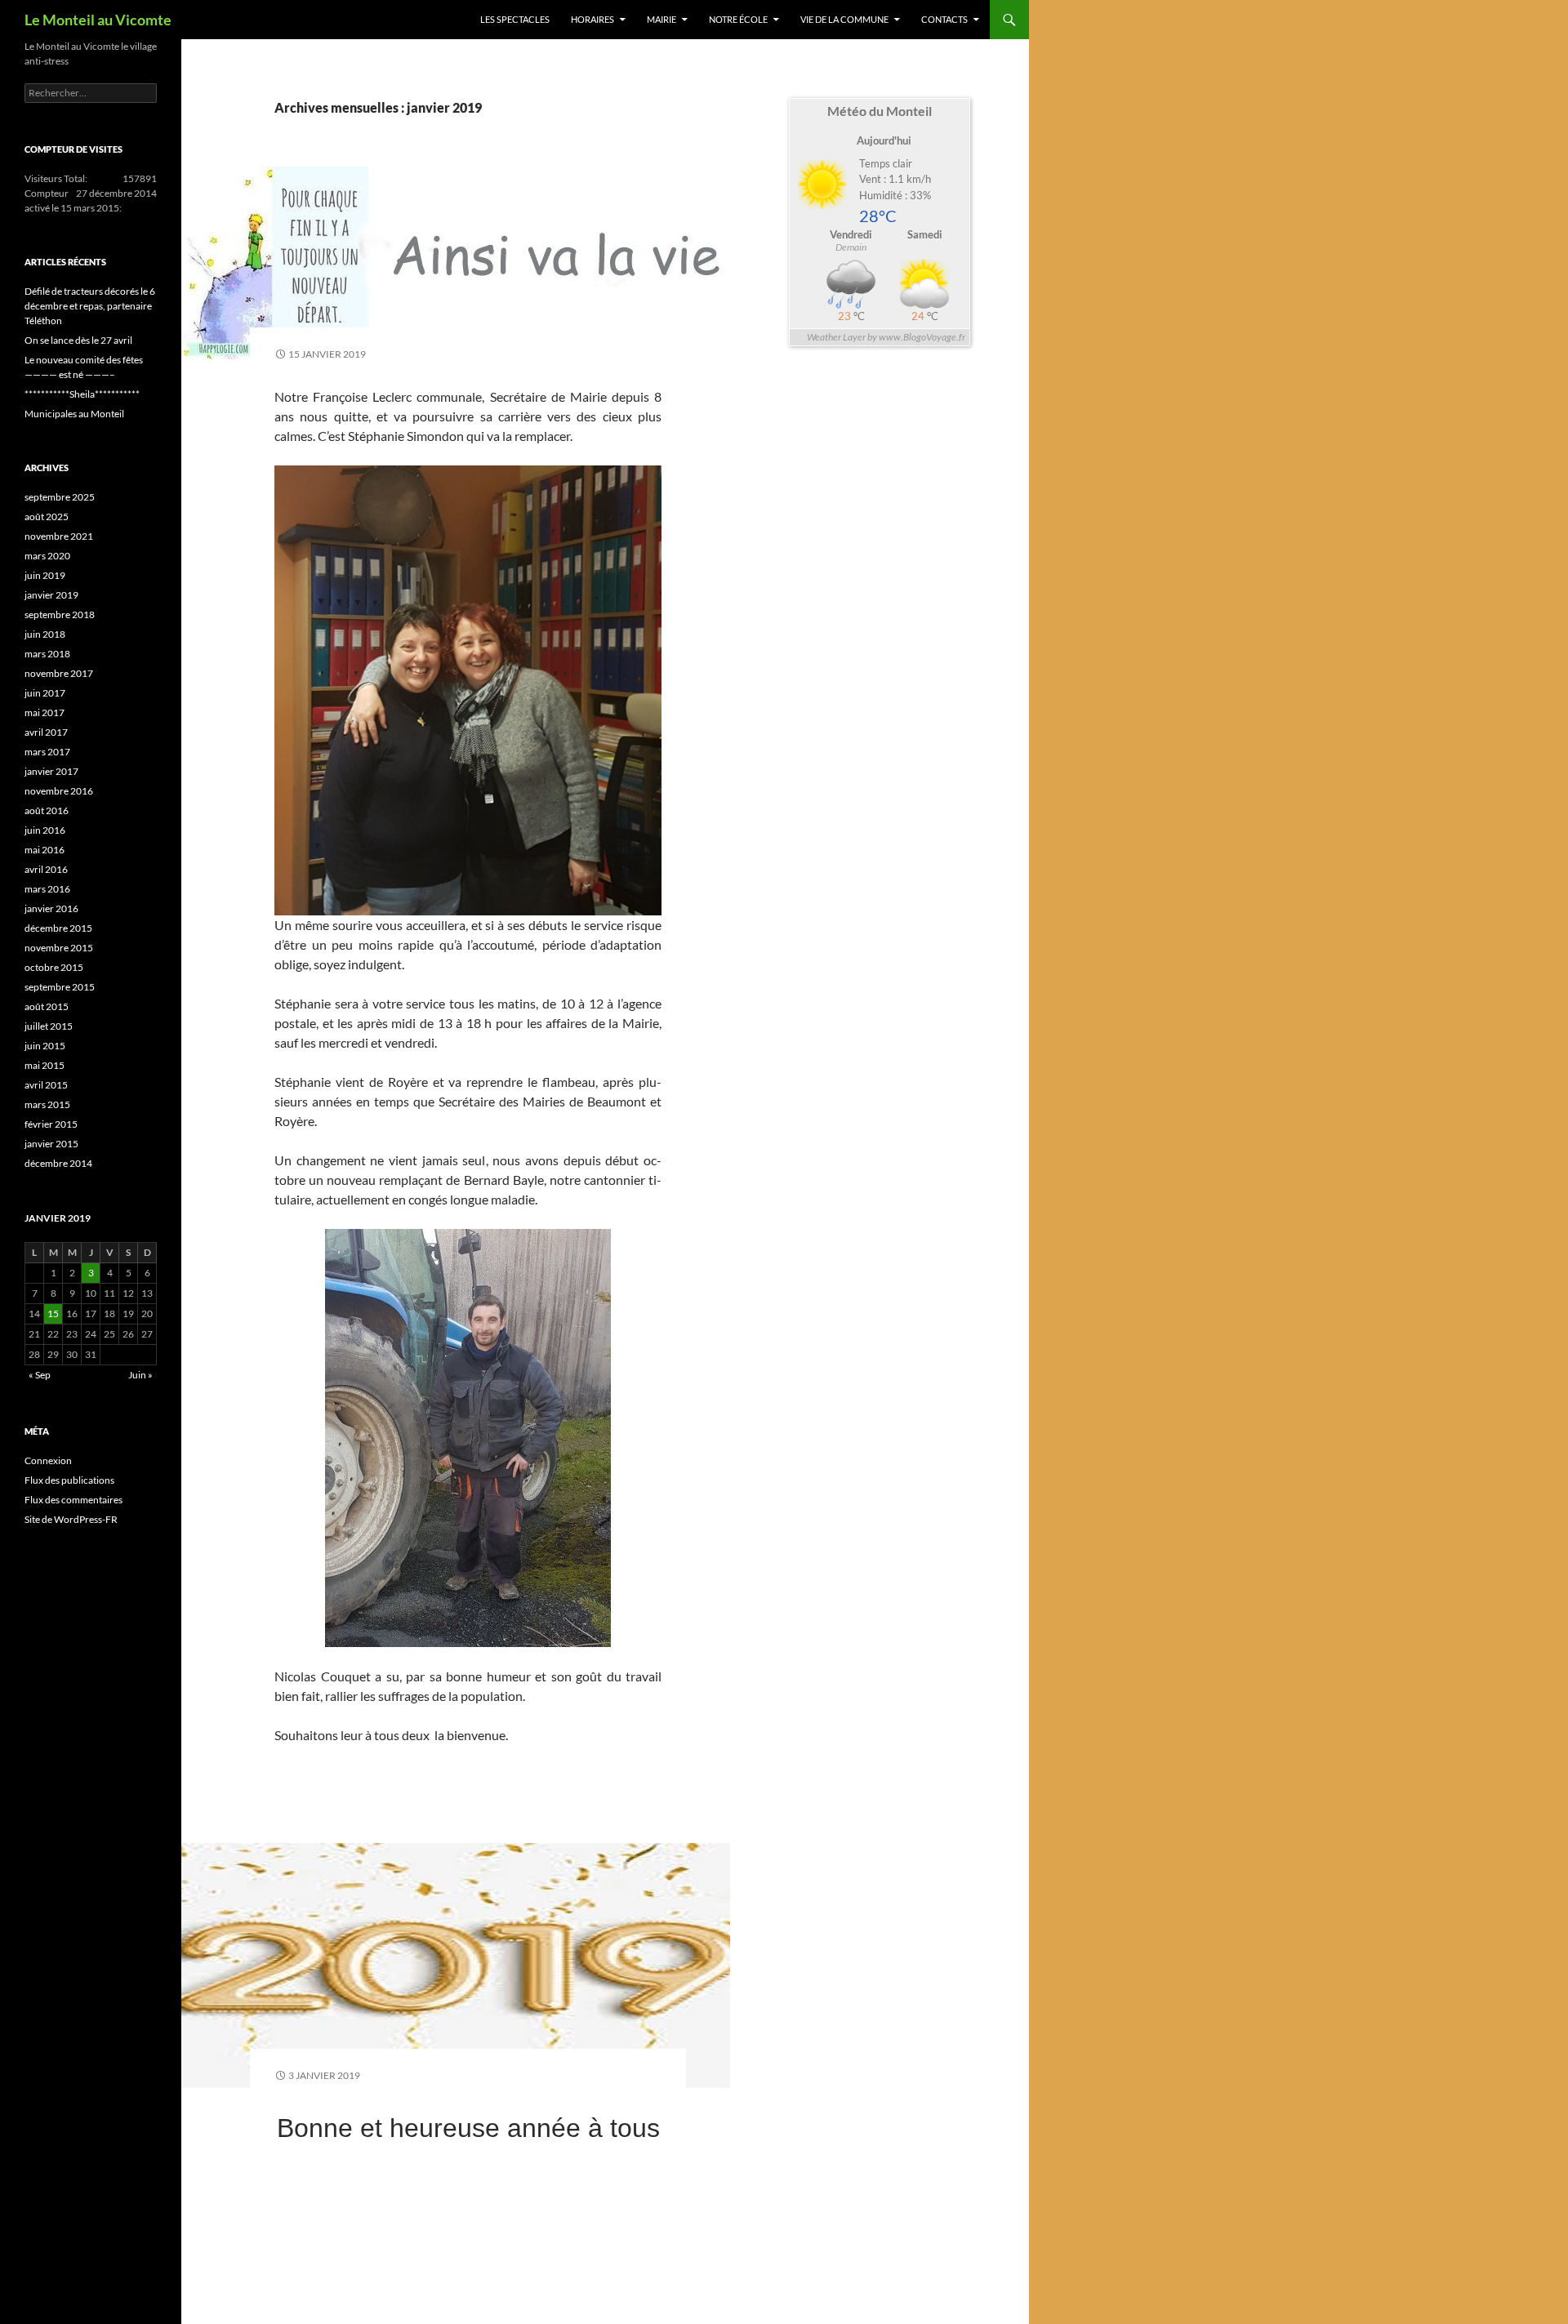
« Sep (40, 1375)
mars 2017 (47, 752)
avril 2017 (46, 732)
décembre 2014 (58, 1163)
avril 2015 (46, 1085)
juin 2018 (45, 634)
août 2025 (47, 516)
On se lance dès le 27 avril (78, 340)
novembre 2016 (59, 791)
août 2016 (47, 810)
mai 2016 (45, 850)
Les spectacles (515, 19)
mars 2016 (47, 889)
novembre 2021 (59, 536)
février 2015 (51, 1124)
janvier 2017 (51, 771)
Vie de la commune (844, 19)
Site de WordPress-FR (71, 1519)
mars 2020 (47, 556)
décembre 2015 (58, 928)
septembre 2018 (60, 614)
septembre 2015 (60, 987)
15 (53, 1313)
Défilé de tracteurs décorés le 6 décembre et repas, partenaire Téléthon (90, 306)
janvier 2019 (51, 595)
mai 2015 (45, 1065)
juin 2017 (45, 693)
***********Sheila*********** (82, 394)
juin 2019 (45, 575)
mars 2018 (47, 654)
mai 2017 (45, 712)
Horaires (592, 19)
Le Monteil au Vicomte (98, 20)
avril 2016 (46, 869)
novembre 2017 (59, 673)
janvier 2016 (51, 908)
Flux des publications (69, 1480)
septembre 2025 (60, 497)
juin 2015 (45, 1046)
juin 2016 (45, 830)
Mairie (661, 19)
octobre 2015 (54, 967)
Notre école (738, 19)
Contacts (944, 19)
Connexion (48, 1460)
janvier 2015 (51, 1144)
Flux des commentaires (73, 1500)
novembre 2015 (59, 948)
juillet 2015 (49, 1026)
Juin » (140, 1375)
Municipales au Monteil (74, 414)
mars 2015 (47, 1104)
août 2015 (47, 1006)
